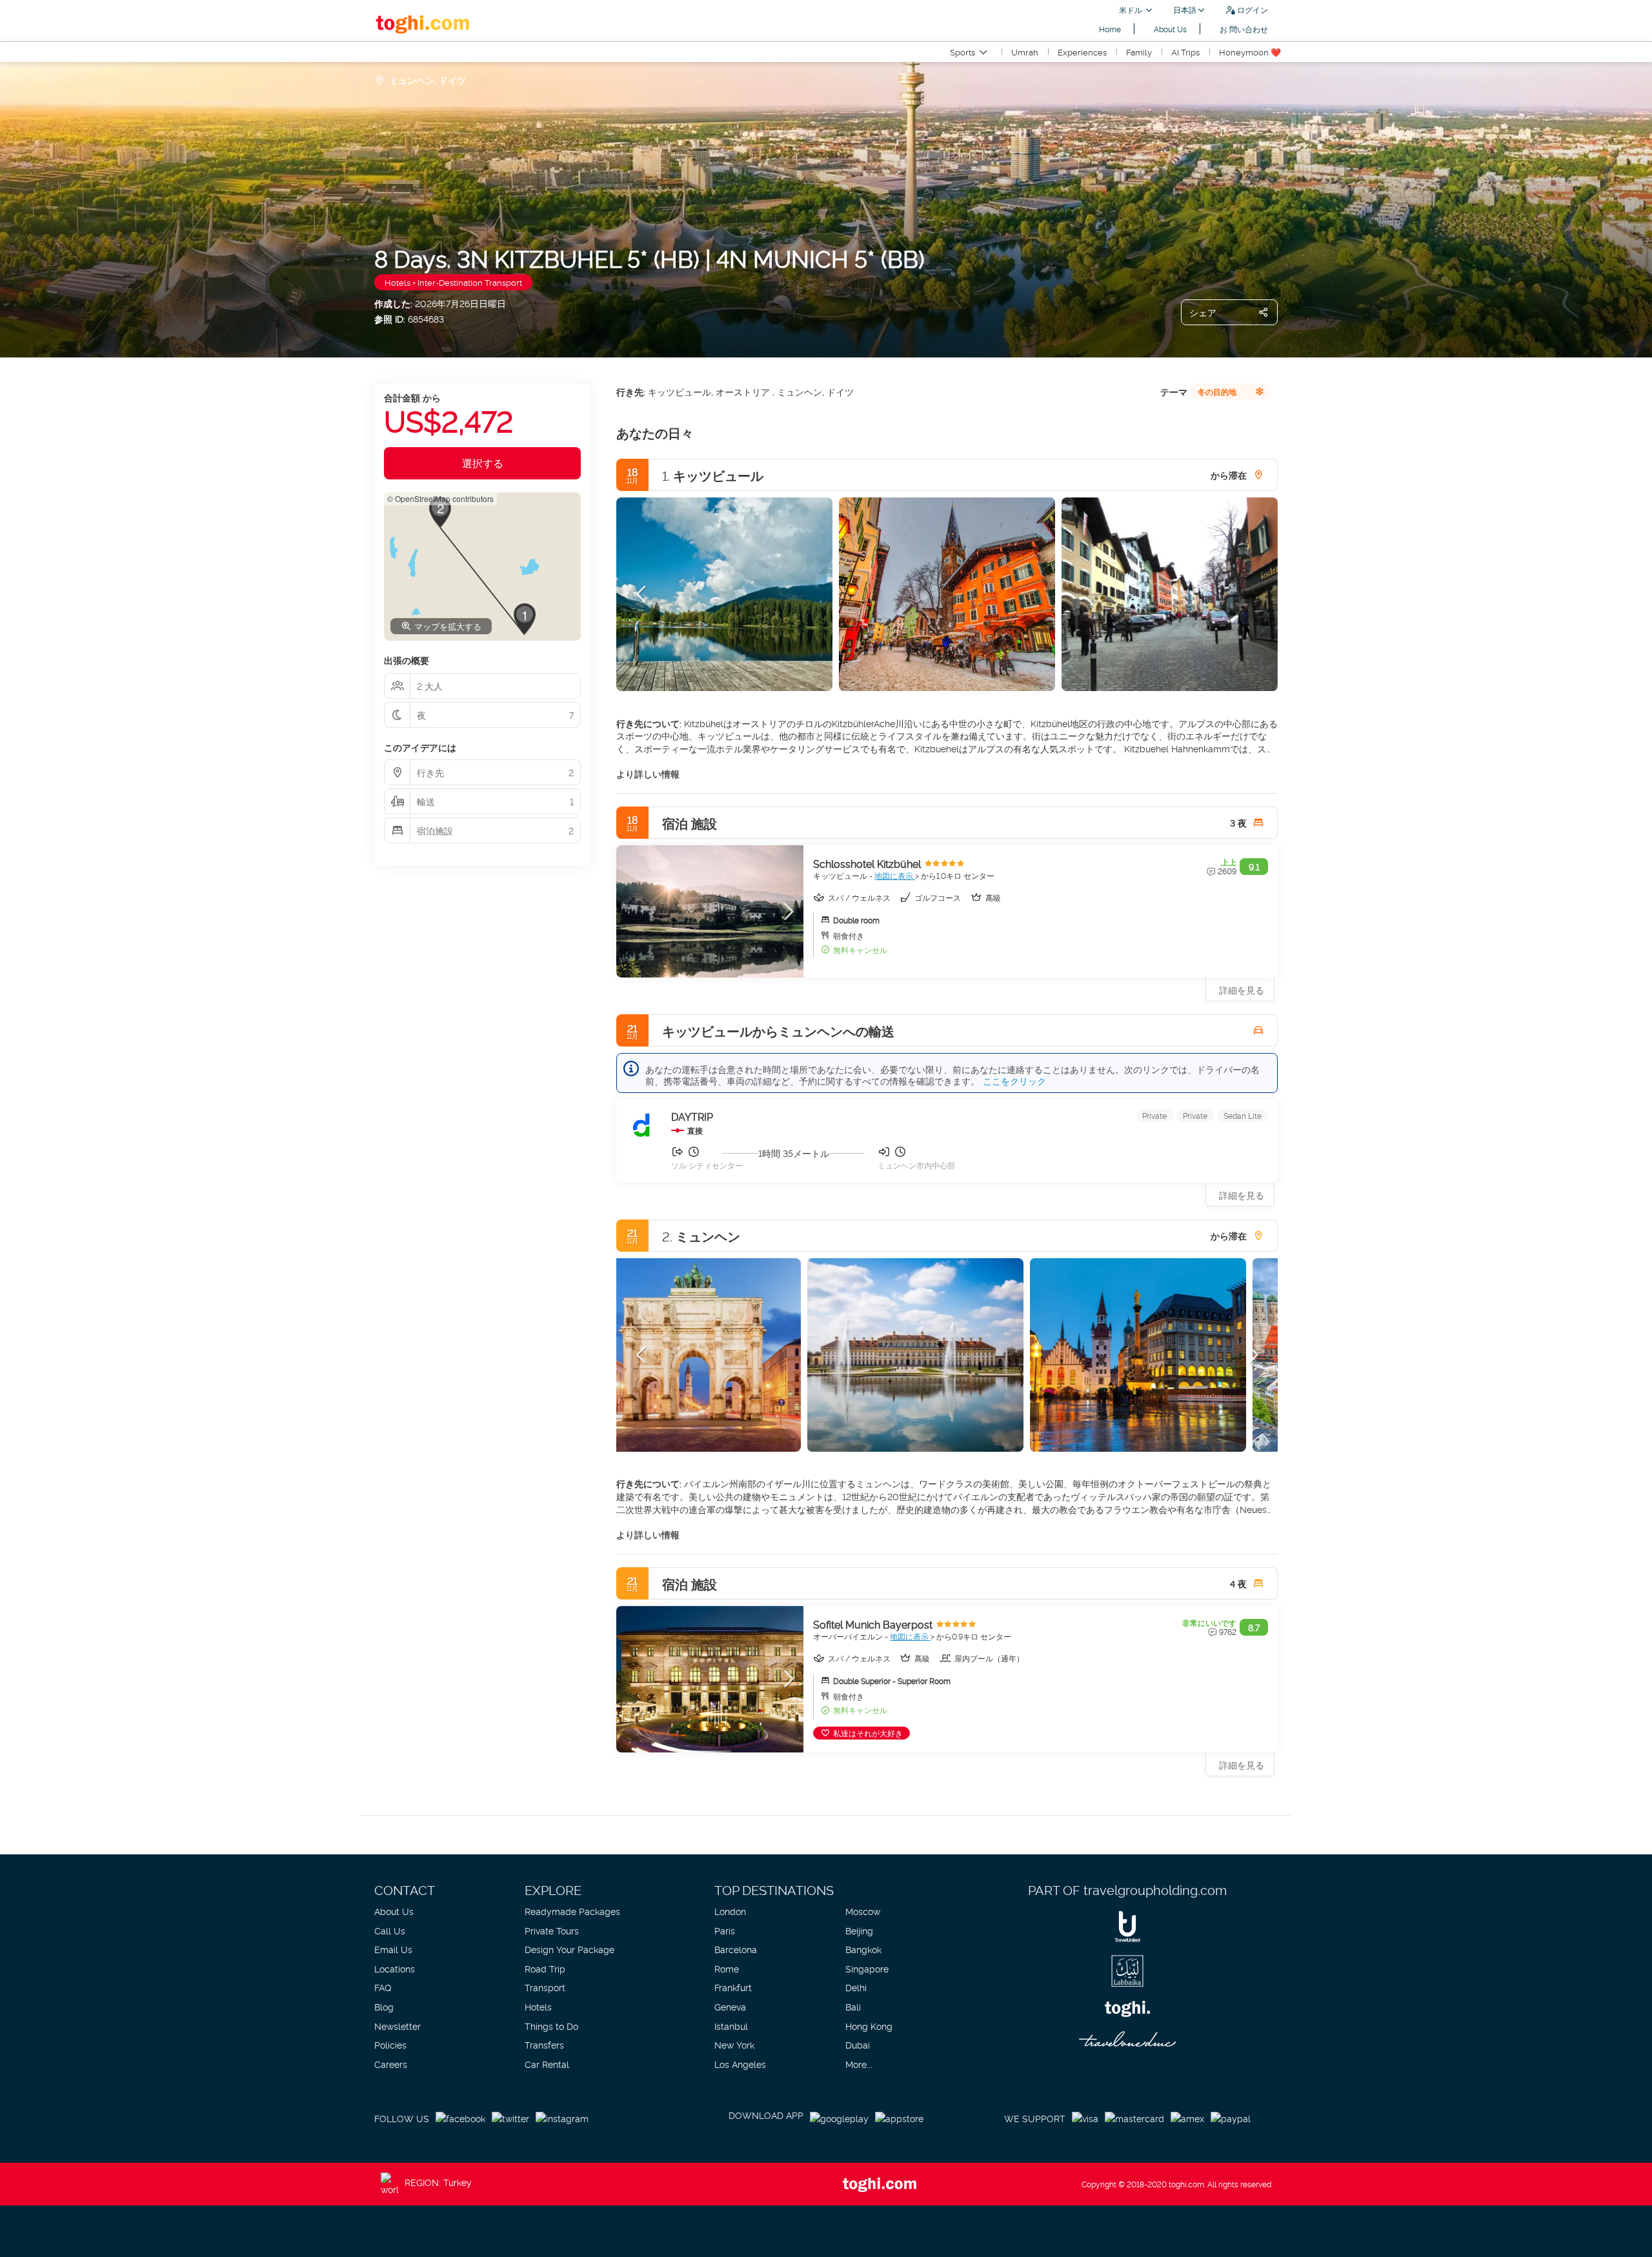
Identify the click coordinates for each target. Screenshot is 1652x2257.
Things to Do (551, 2026)
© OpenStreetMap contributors (440, 498)
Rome (727, 1968)
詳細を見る (1242, 1195)
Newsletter (398, 2026)
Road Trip (545, 1968)
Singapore (867, 1968)
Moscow (863, 1911)
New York (734, 2044)
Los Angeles (740, 2064)
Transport (545, 1987)
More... (859, 2064)
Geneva (730, 2006)
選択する (483, 463)
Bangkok (863, 1949)
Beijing (859, 1930)
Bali (853, 2006)
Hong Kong (869, 2026)
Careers (391, 2064)
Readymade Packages (572, 1911)
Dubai (858, 2044)
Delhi (856, 1987)
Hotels (538, 2006)
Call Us (390, 1930)
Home (1110, 29)
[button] (642, 594)
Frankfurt (733, 1987)
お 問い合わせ (1244, 29)
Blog (384, 2006)
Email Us (393, 1949)
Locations (395, 1968)
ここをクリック (1014, 1080)
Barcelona (736, 1949)
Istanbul (731, 2026)
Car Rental (547, 2064)
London (730, 1911)
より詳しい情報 (648, 773)
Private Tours (552, 1930)
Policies (390, 2044)
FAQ (383, 1987)
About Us (1170, 29)
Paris (725, 1930)
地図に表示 (895, 875)
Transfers (544, 2044)
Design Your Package (569, 1949)
